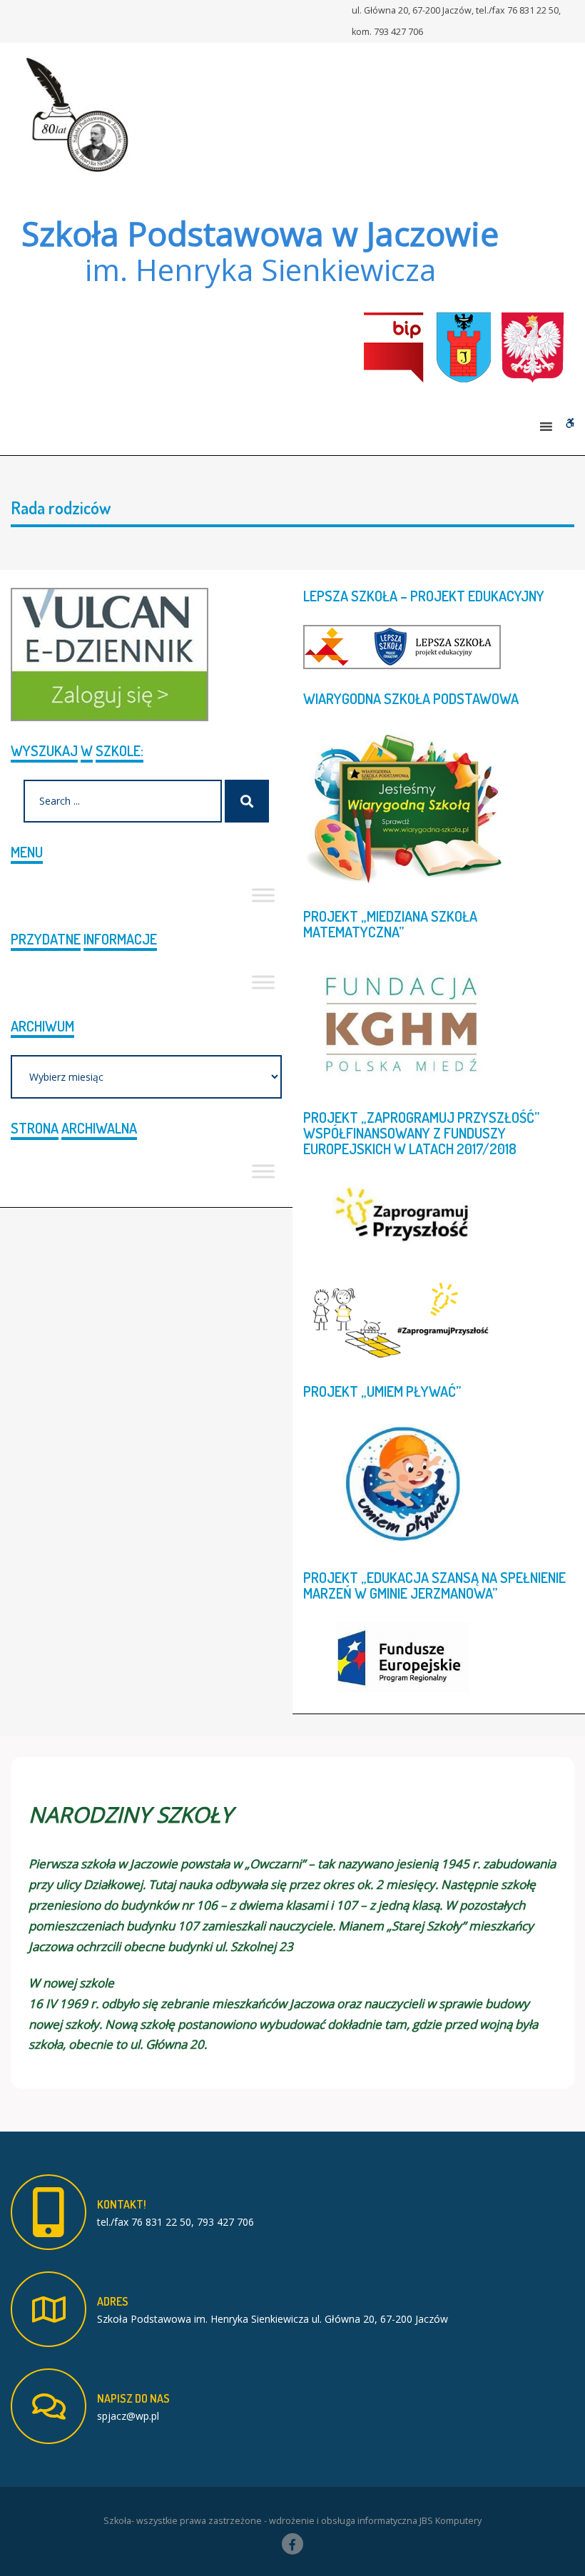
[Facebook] (292, 2544)
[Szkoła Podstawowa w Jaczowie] (75, 114)
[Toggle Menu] (263, 895)
